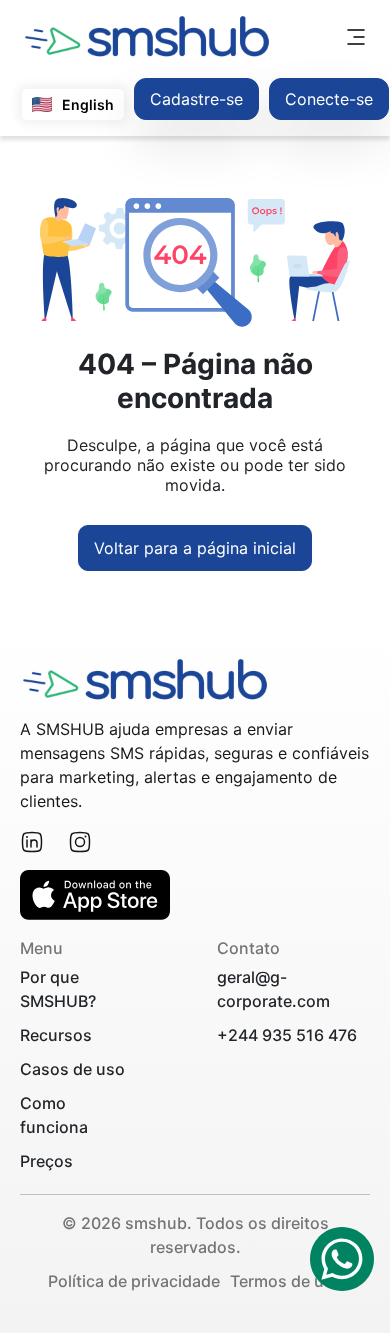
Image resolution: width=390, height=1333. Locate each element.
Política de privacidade (134, 1281)
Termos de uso (286, 1281)
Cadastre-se (196, 99)
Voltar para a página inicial (195, 548)
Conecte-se (329, 99)
